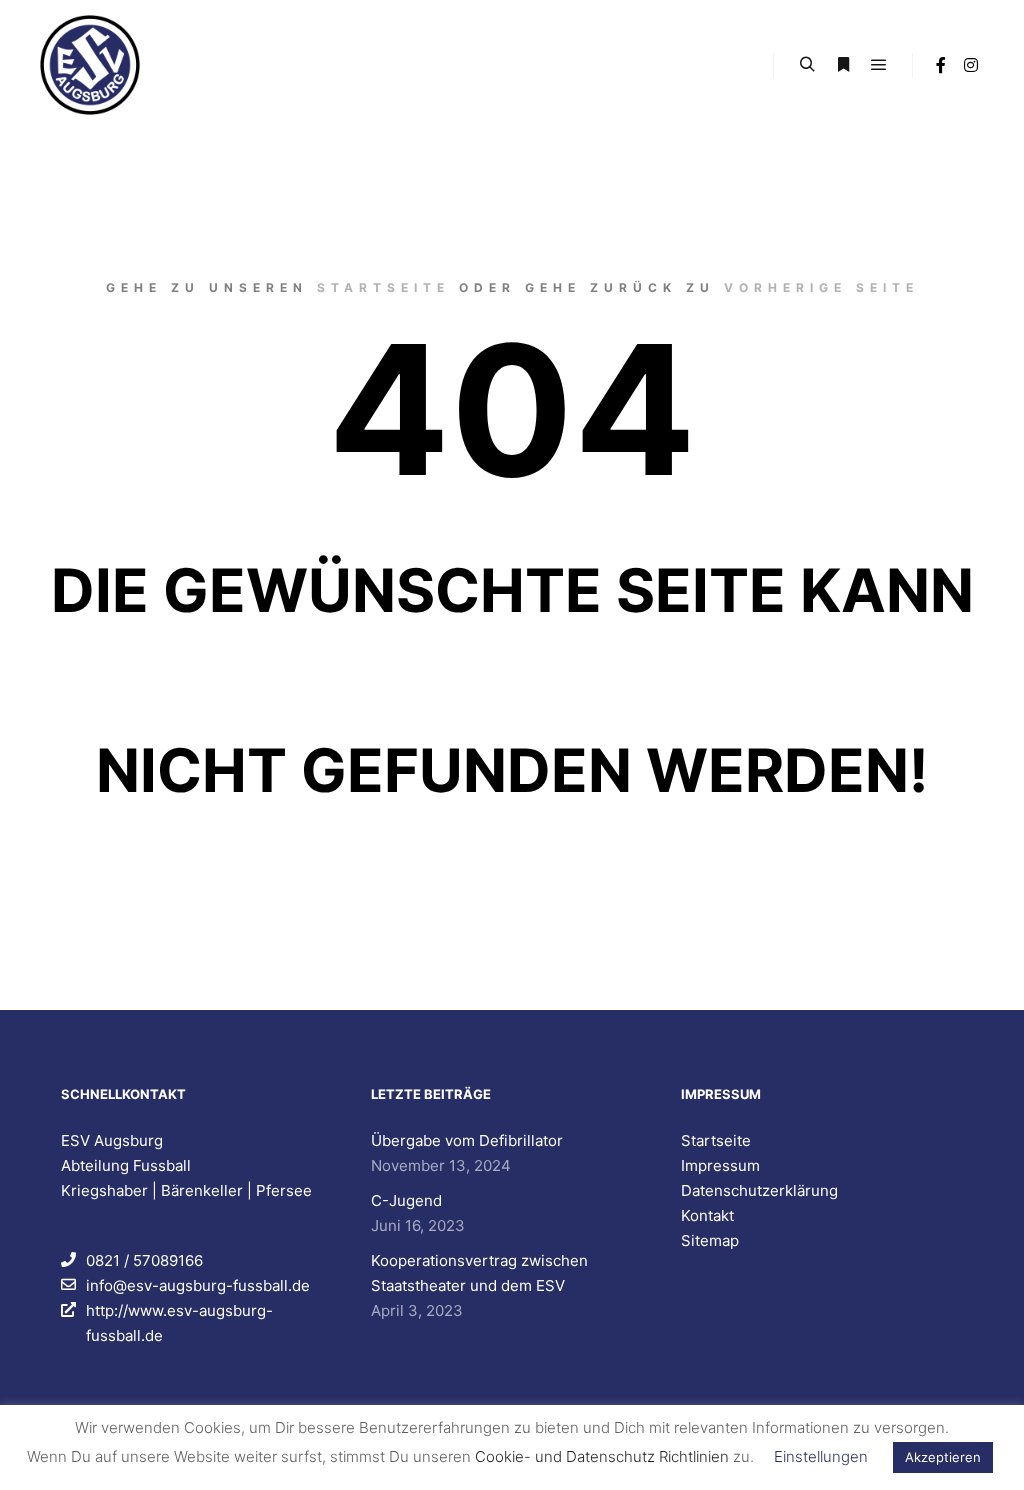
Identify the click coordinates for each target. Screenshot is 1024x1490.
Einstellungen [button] (821, 1456)
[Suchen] (807, 65)
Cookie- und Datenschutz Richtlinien (602, 1456)
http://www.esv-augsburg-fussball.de (179, 1323)
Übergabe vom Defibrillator (467, 1140)
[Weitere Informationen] (843, 65)
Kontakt (707, 1215)
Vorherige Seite (821, 287)
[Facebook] (941, 65)
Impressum (720, 1165)
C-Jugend (406, 1200)
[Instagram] (971, 65)
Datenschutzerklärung (759, 1190)
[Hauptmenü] (879, 65)
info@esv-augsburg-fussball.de (198, 1285)
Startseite (383, 287)
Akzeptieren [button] (943, 1457)
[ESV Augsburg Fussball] (90, 65)
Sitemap (710, 1240)
